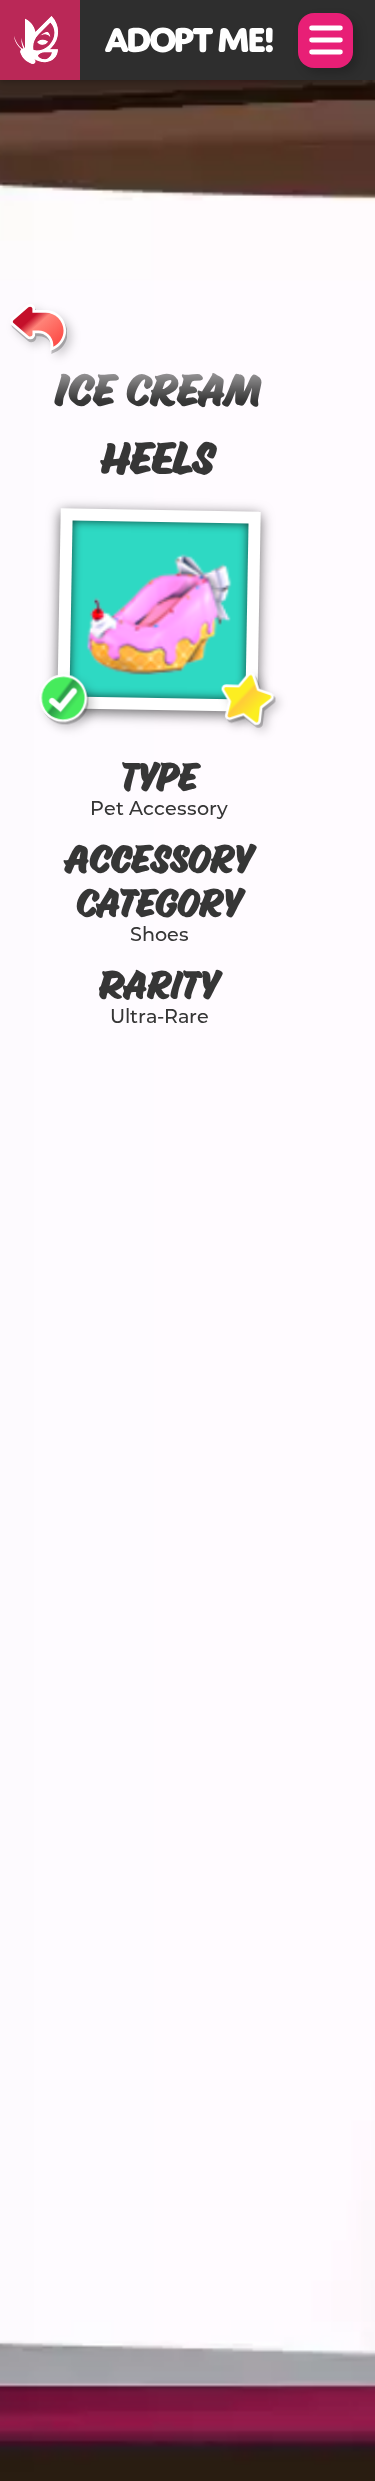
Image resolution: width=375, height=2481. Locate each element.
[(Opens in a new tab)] (40, 40)
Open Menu (325, 40)
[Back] (39, 324)
